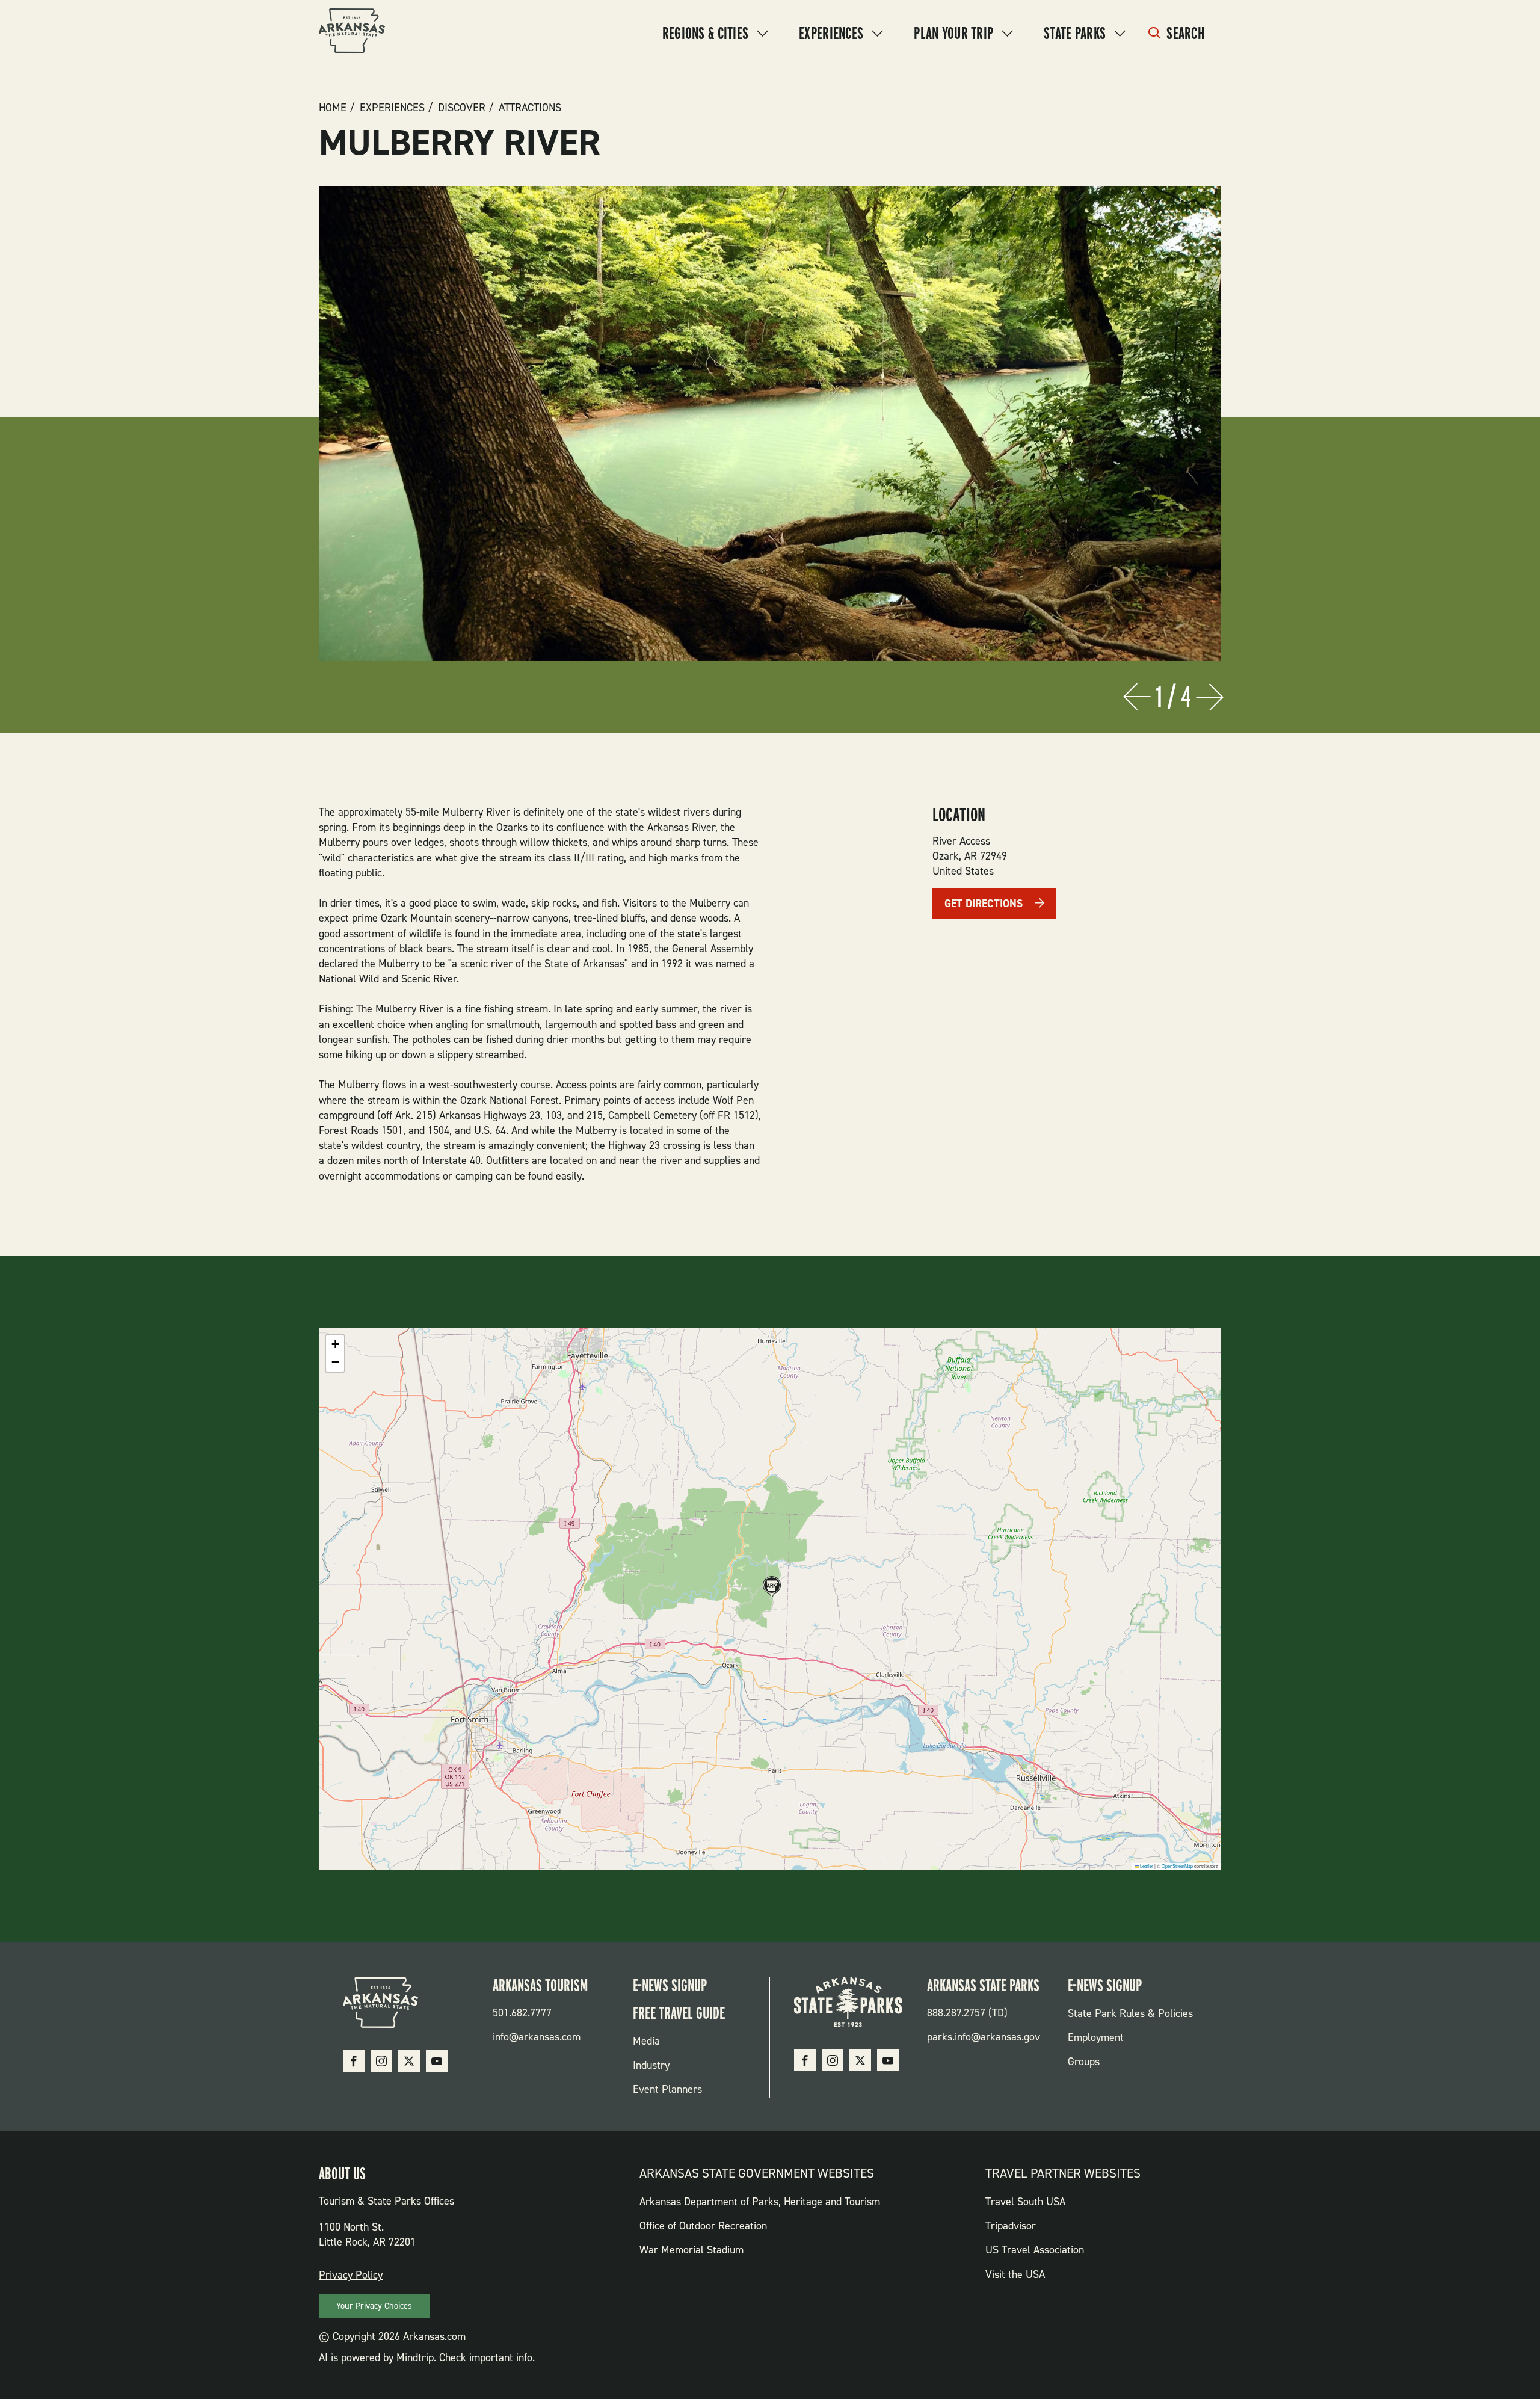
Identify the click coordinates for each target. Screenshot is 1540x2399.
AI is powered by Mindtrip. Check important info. (427, 2357)
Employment (1096, 2037)
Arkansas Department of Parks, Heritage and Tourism (760, 2202)
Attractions (530, 108)
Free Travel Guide (679, 2013)
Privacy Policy (351, 2275)
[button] (770, 1588)
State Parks (1075, 33)
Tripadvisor (1011, 2226)
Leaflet (1146, 1866)
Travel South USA (1025, 2202)
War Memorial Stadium (691, 2250)
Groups (1084, 2062)
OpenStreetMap (1177, 1866)
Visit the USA (1015, 2274)
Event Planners (667, 2089)
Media (646, 2041)
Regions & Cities (705, 33)
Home (333, 108)
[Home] (352, 33)
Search (1185, 33)
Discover (462, 108)
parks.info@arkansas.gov (984, 2037)
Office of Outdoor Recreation (703, 2226)
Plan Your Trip (953, 33)
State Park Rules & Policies (1130, 2013)
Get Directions (984, 904)
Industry (651, 2065)
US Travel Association (1035, 2250)
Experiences (831, 33)
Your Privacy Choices (374, 2306)
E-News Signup (670, 1985)
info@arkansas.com (537, 2037)
